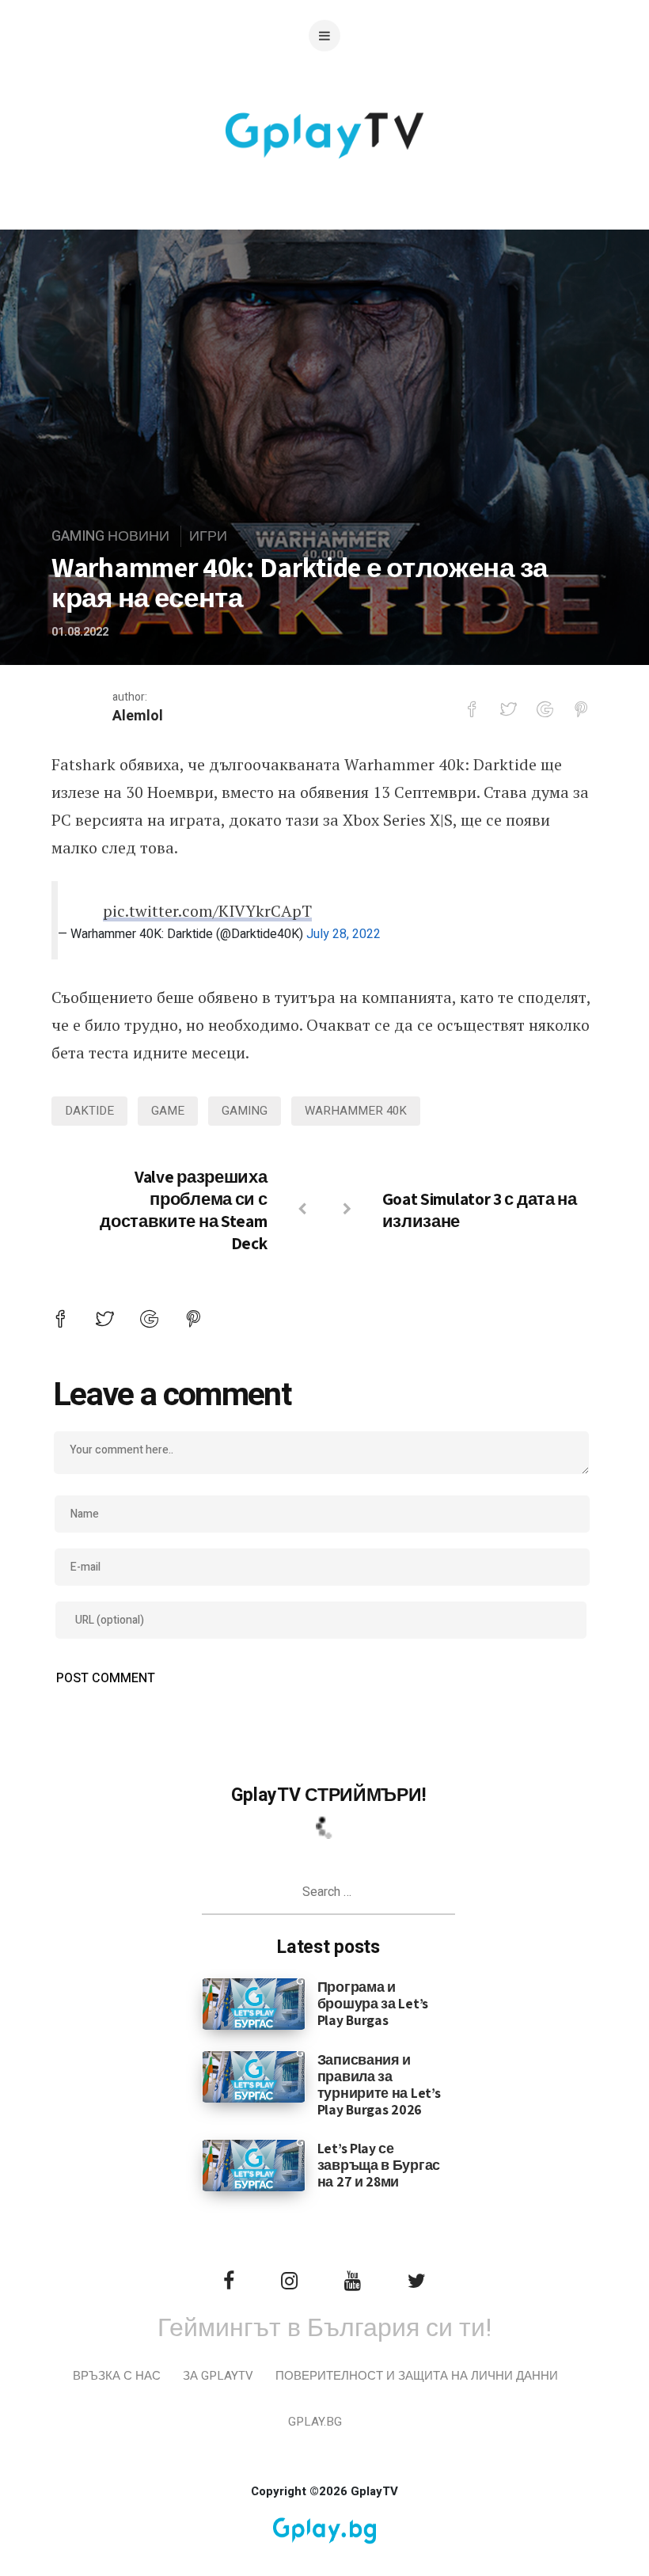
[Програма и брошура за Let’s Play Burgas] (254, 2004)
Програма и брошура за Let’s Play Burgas (373, 2003)
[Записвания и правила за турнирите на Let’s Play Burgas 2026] (254, 2076)
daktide (89, 1111)
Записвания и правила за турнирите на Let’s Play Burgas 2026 (379, 2084)
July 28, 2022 (343, 934)
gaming (245, 1111)
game (168, 1111)
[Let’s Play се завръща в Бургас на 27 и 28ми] (254, 2165)
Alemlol (138, 716)
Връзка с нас (117, 2376)
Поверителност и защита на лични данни (417, 2376)
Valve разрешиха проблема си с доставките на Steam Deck (183, 1210)
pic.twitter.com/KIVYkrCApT (207, 911)
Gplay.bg (315, 2422)
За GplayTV (218, 2376)
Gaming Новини (110, 536)
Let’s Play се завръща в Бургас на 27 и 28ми (379, 2165)
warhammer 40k (356, 1111)
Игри (208, 536)
